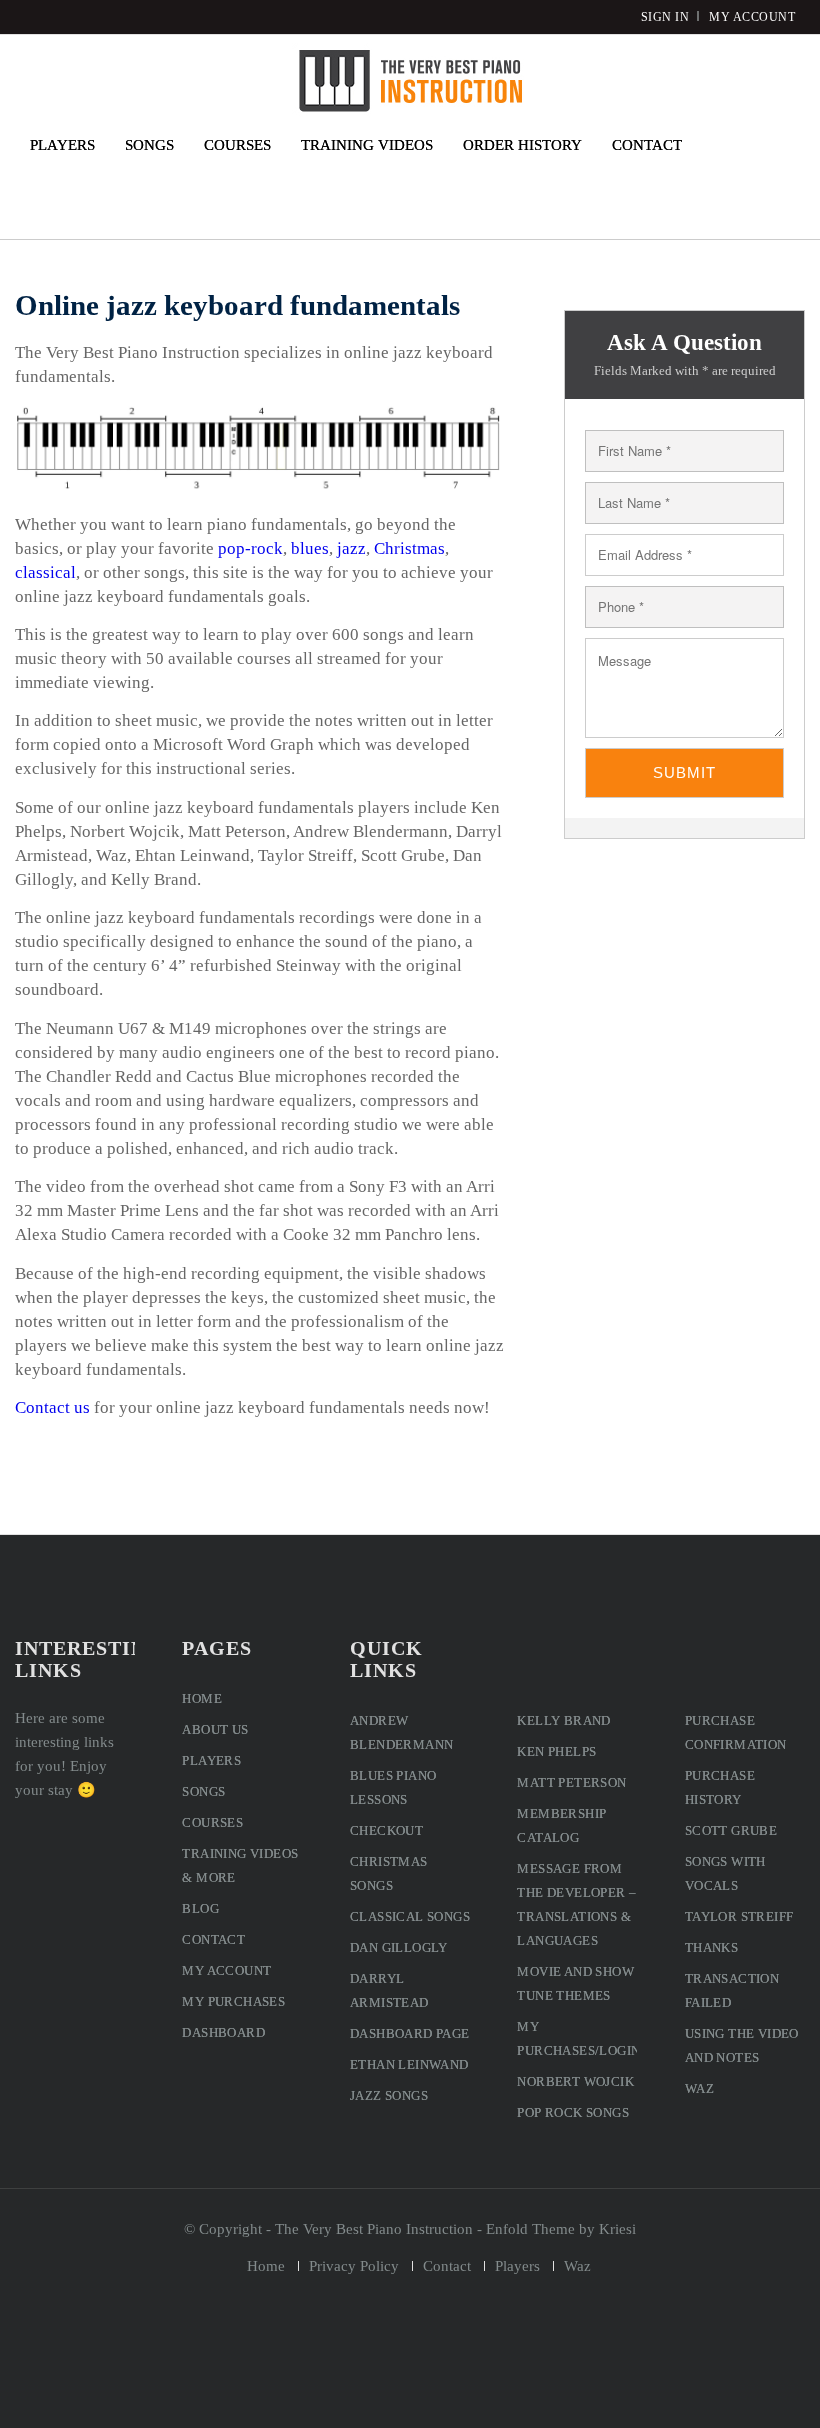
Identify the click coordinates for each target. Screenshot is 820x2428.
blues (310, 548)
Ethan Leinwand (409, 2064)
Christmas (409, 548)
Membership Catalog (561, 1825)
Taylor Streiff (739, 1916)
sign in (665, 17)
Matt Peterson (571, 1782)
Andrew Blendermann (401, 1732)
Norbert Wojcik (575, 2081)
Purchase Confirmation (736, 1732)
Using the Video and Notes (742, 2045)
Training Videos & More (240, 1865)
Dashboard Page (410, 2033)
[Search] (721, 145)
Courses (212, 1822)
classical (45, 572)
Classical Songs (410, 1916)
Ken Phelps (556, 1751)
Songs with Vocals (725, 1873)
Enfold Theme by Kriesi (561, 2229)
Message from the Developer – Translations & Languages (576, 1904)
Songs (203, 1791)
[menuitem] (62, 145)
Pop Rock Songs (573, 2112)
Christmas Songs (389, 1873)
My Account (226, 1970)
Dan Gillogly (399, 1947)
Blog (200, 1908)
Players (211, 1760)
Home (202, 1698)
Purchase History (720, 1787)
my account (752, 17)
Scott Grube (731, 1830)
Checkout (386, 1830)
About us (215, 1729)
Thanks (711, 1947)
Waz (699, 2088)
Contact (213, 1939)
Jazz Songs (389, 2095)
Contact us (52, 1407)
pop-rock (250, 548)
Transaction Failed (732, 1990)
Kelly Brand (563, 1720)
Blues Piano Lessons (393, 1787)
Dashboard (223, 2032)
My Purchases (233, 2001)
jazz (351, 548)
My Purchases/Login (577, 2038)
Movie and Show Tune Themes (575, 1983)
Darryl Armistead (389, 1990)
